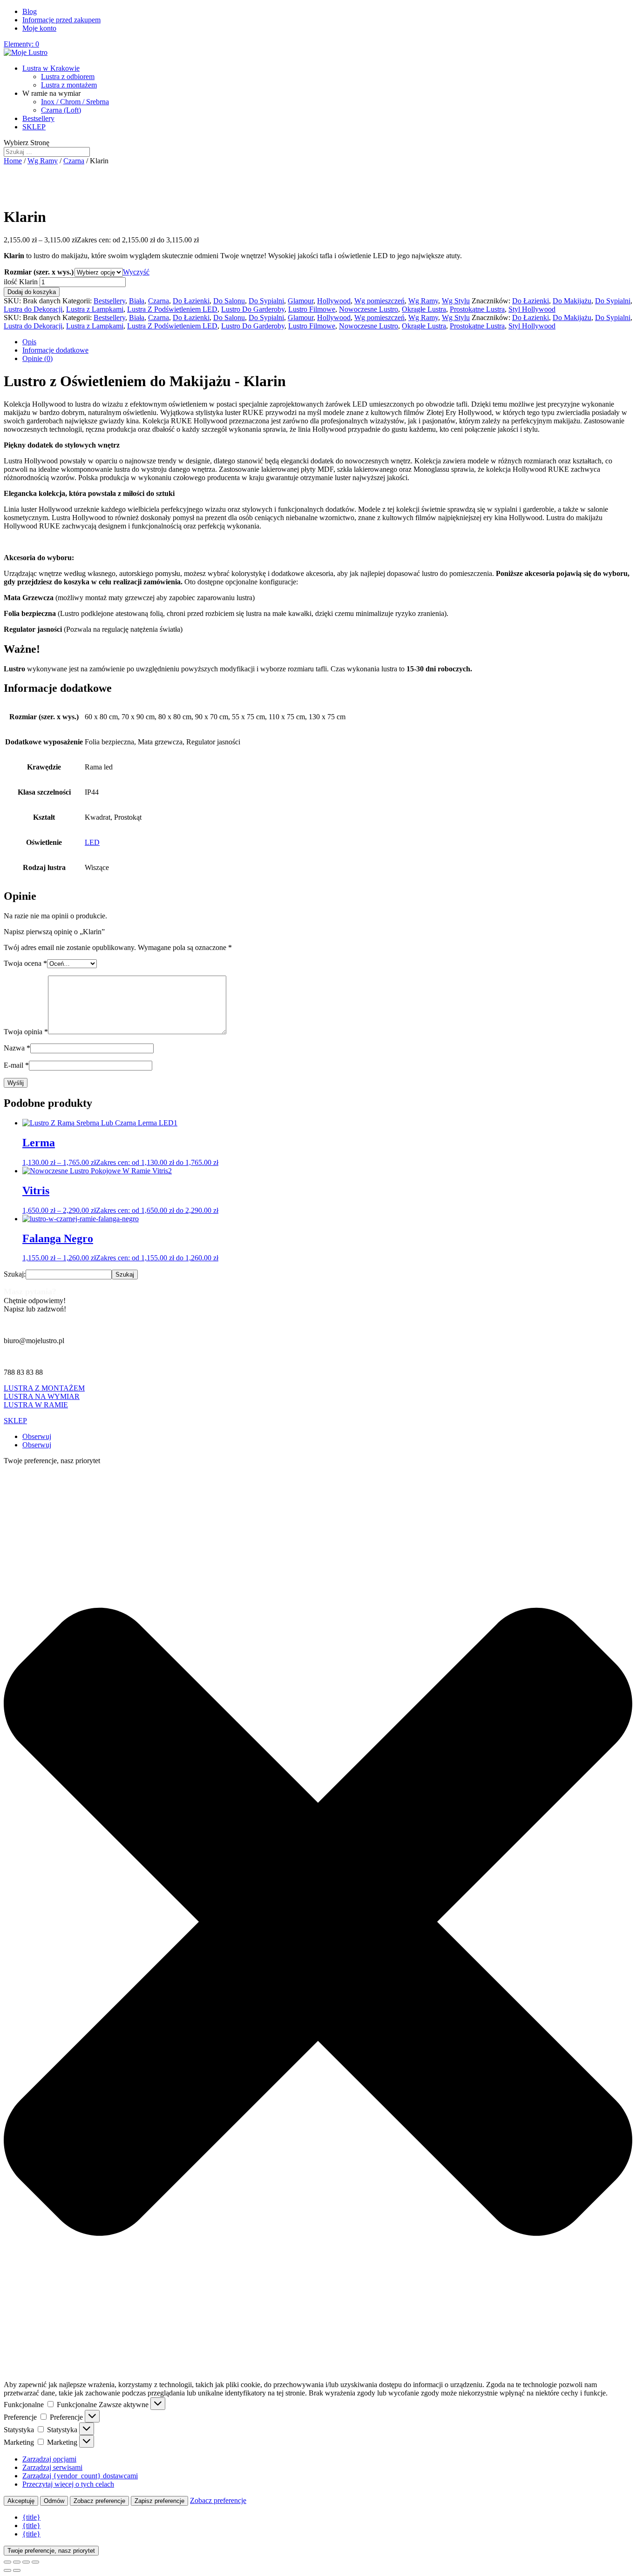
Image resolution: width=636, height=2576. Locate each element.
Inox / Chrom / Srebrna (75, 102)
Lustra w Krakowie (51, 68)
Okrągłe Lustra (424, 309)
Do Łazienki (191, 301)
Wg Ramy (43, 161)
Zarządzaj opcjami (49, 2459)
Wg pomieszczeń (379, 301)
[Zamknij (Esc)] (35, 2562)
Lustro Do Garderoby (253, 309)
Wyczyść (136, 272)
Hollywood (334, 301)
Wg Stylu (456, 301)
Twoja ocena (25, 963)
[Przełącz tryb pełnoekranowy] (17, 2562)
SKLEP (34, 127)
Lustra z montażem (69, 85)
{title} (31, 2517)
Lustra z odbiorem (68, 77)
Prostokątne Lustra (477, 309)
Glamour (301, 301)
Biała (137, 301)
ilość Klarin (21, 282)
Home (13, 161)
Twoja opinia (26, 1032)
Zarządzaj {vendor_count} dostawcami (80, 2476)
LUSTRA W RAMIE (36, 1405)
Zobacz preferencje (99, 2501)
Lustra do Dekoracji (33, 309)
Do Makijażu (572, 301)
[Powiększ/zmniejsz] (7, 2562)
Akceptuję (21, 2501)
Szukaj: (15, 1274)
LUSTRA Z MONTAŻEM (44, 1388)
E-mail (16, 1065)
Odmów (54, 2501)
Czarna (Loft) (61, 110)
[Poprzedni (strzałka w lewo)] (7, 2570)
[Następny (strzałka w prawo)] (17, 2570)
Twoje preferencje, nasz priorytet (51, 2551)
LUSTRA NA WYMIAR (42, 1396)
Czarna (74, 161)
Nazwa (17, 1048)
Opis (29, 342)
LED (92, 842)
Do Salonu (229, 301)
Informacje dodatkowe (55, 350)
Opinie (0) (37, 358)
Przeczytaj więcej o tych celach (68, 2484)
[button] (318, 1923)
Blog (30, 11)
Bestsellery (38, 118)
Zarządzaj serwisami (52, 2467)
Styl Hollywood (532, 309)
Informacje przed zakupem (61, 20)
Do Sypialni (266, 301)
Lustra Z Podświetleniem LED (172, 309)
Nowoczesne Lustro (369, 309)
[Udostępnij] (26, 2562)
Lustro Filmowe (312, 309)
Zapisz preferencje (159, 2501)
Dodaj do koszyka (32, 292)
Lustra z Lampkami (95, 309)
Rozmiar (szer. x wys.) (39, 272)
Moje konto (39, 28)
